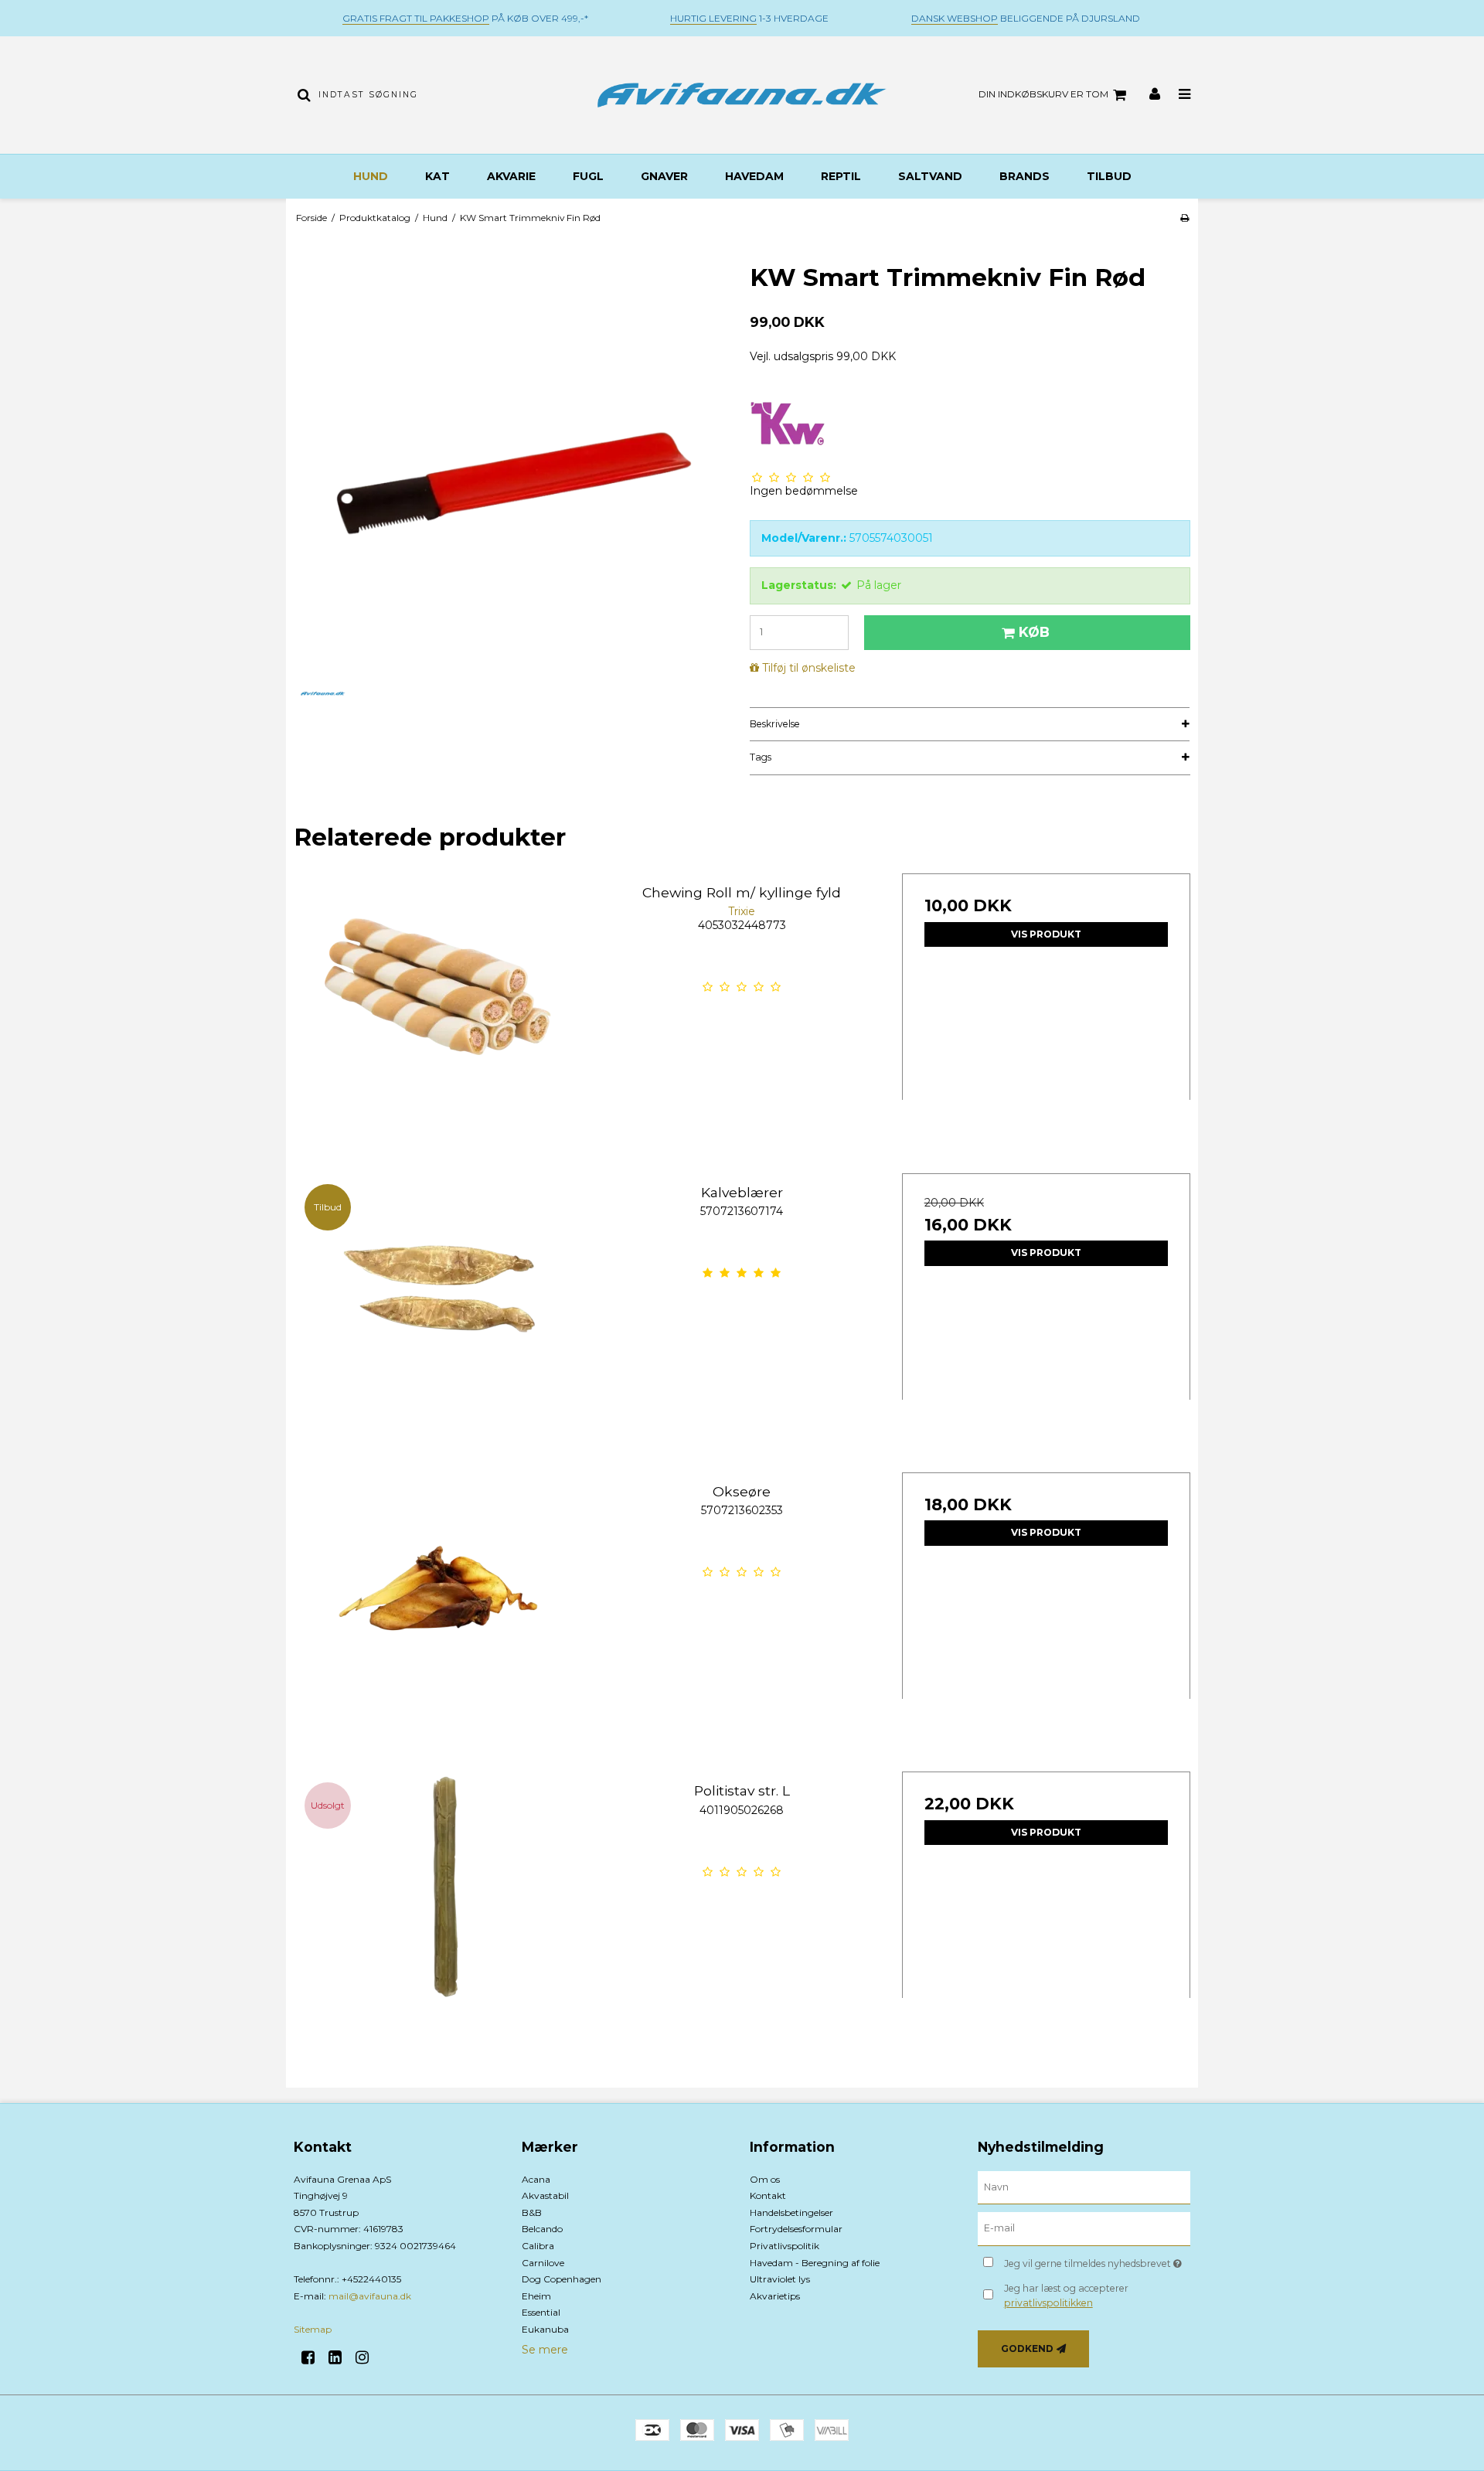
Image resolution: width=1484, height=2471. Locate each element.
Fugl (588, 176)
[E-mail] (1084, 2228)
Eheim (536, 2296)
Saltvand (930, 176)
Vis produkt (1046, 934)
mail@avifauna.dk (370, 2296)
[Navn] (1084, 2187)
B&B (532, 2212)
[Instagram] (368, 2357)
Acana (536, 2179)
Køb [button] (1034, 632)
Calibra (538, 2246)
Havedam (754, 176)
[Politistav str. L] (438, 1916)
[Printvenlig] (1184, 218)
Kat (437, 176)
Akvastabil (545, 2195)
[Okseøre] (438, 1617)
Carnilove (543, 2263)
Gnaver (664, 176)
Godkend (1027, 2348)
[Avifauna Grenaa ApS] (742, 95)
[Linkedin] (340, 2357)
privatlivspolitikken (1048, 2303)
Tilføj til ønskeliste (809, 668)
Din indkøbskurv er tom (1043, 94)
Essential (541, 2312)
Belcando (542, 2229)
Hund (371, 176)
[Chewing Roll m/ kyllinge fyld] (438, 1018)
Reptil (841, 176)
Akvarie (511, 176)
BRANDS (1025, 176)
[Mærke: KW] (788, 424)
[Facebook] (313, 2357)
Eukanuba (545, 2329)
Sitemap (313, 2329)
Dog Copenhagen (562, 2279)
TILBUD (1109, 176)
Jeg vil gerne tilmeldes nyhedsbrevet (1097, 2260)
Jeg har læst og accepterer (1066, 2295)
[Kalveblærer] (438, 1317)
